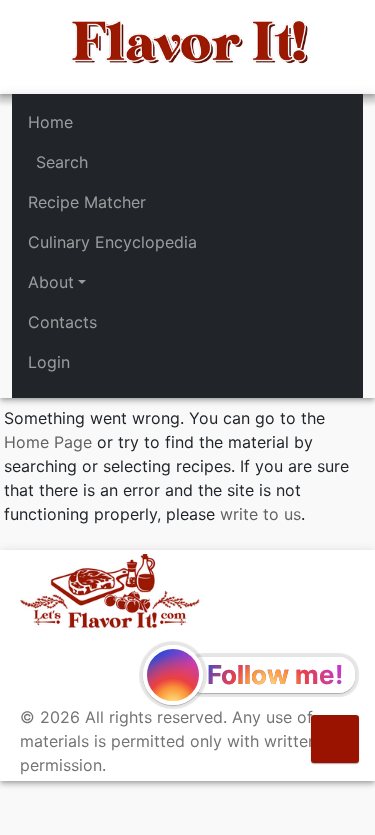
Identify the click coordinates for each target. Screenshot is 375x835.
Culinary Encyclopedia (112, 242)
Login (49, 362)
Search (62, 162)
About (51, 282)
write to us (260, 514)
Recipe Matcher (87, 202)
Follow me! (275, 674)
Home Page (48, 442)
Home (50, 122)
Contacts (62, 322)
